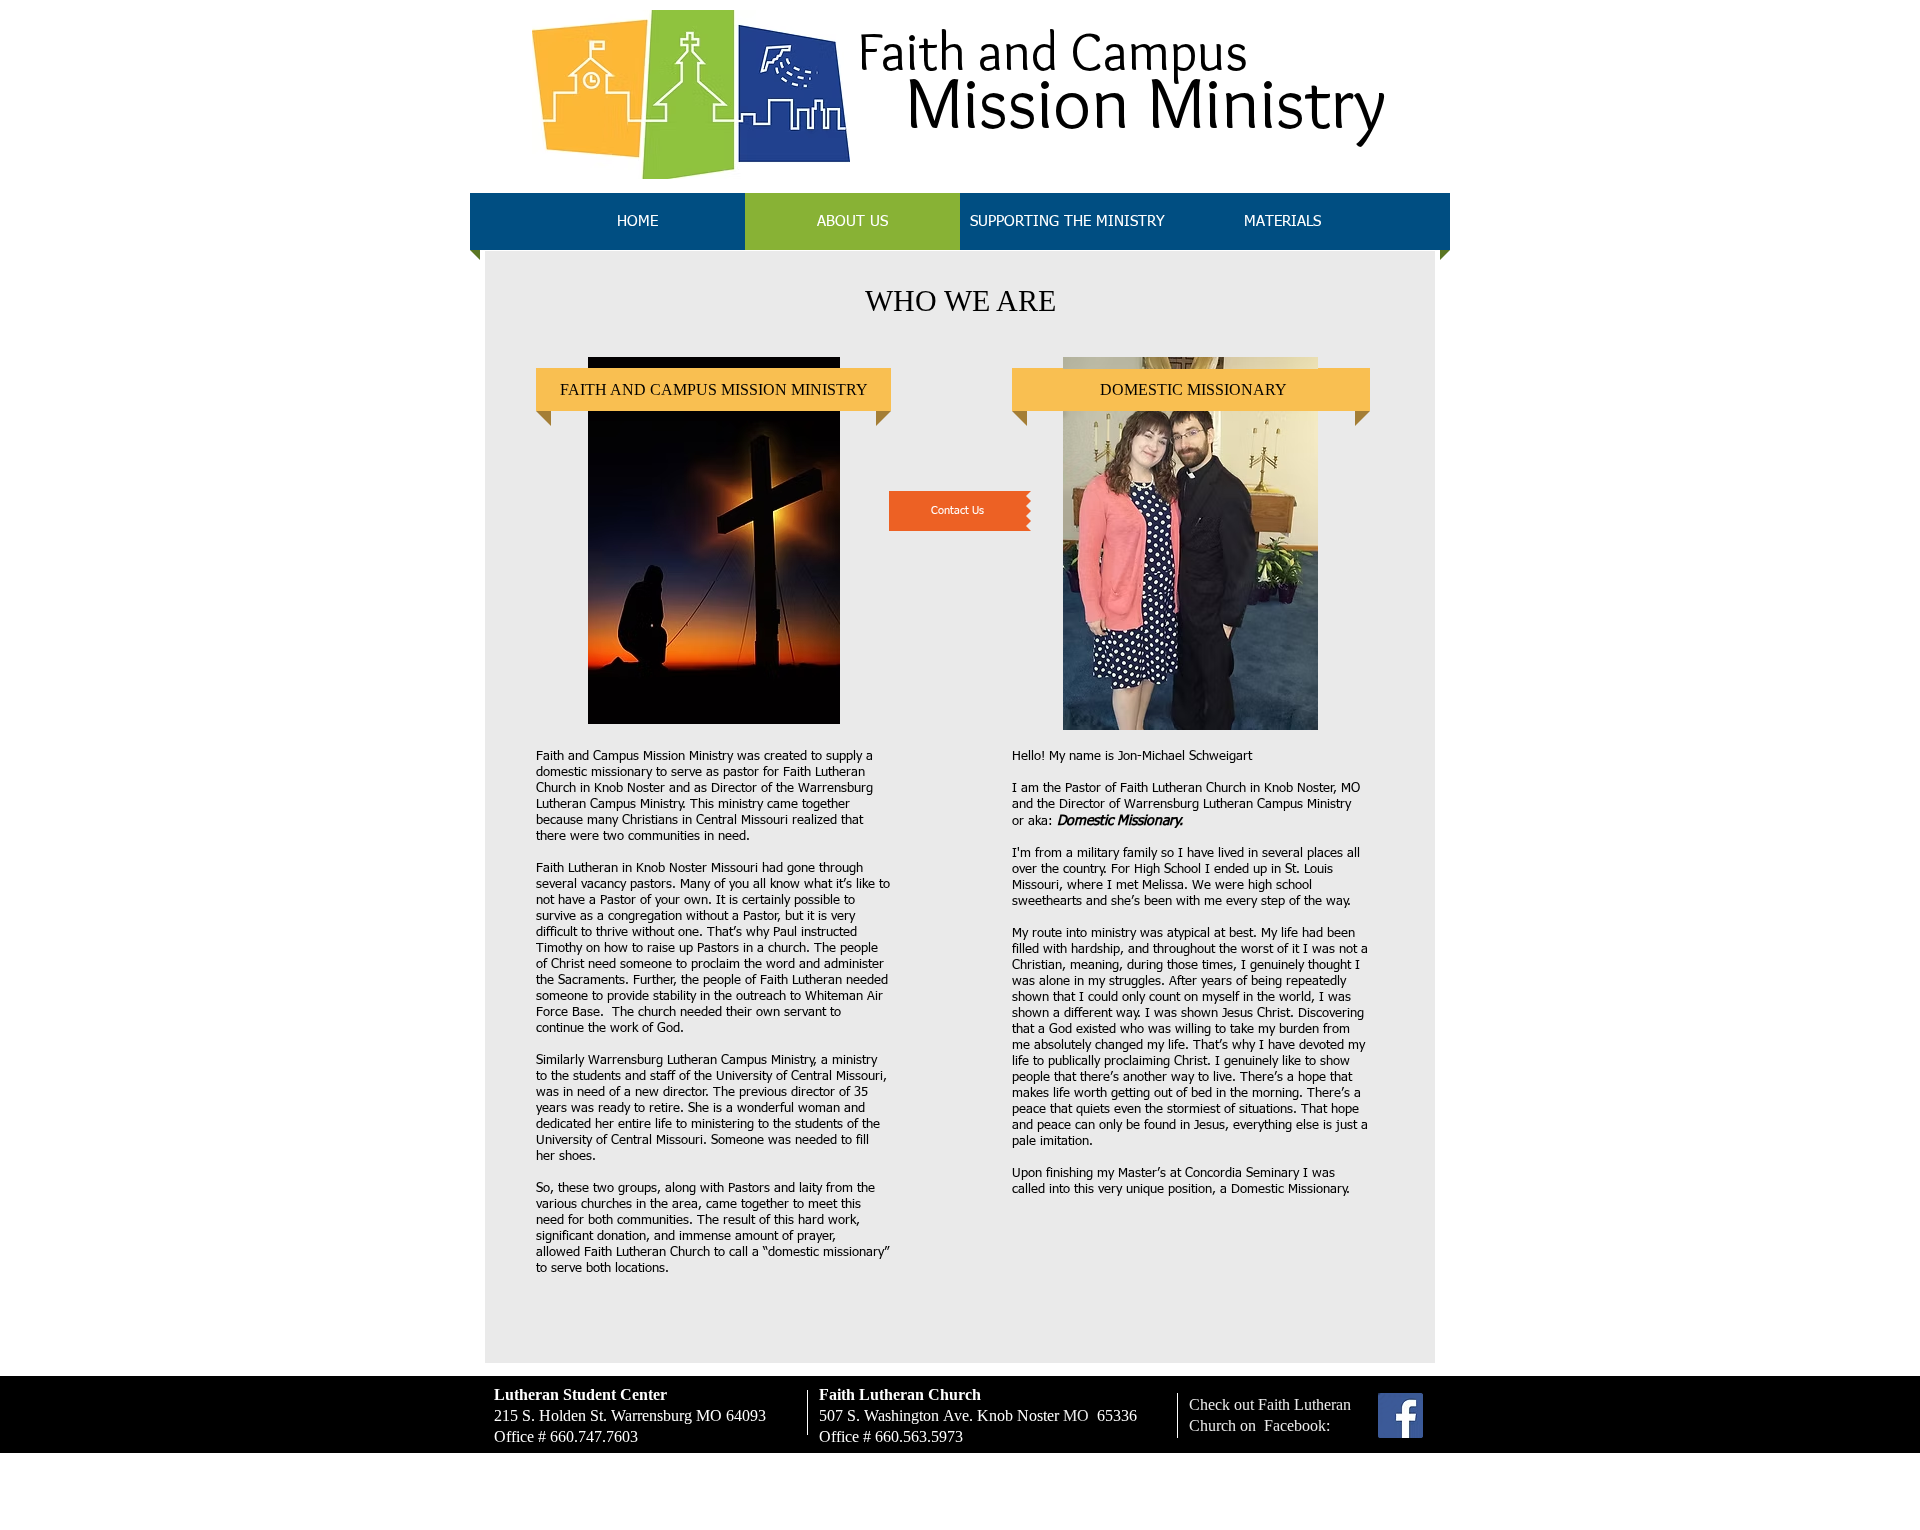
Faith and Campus (1053, 51)
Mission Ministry (1145, 102)
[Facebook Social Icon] (1400, 1415)
